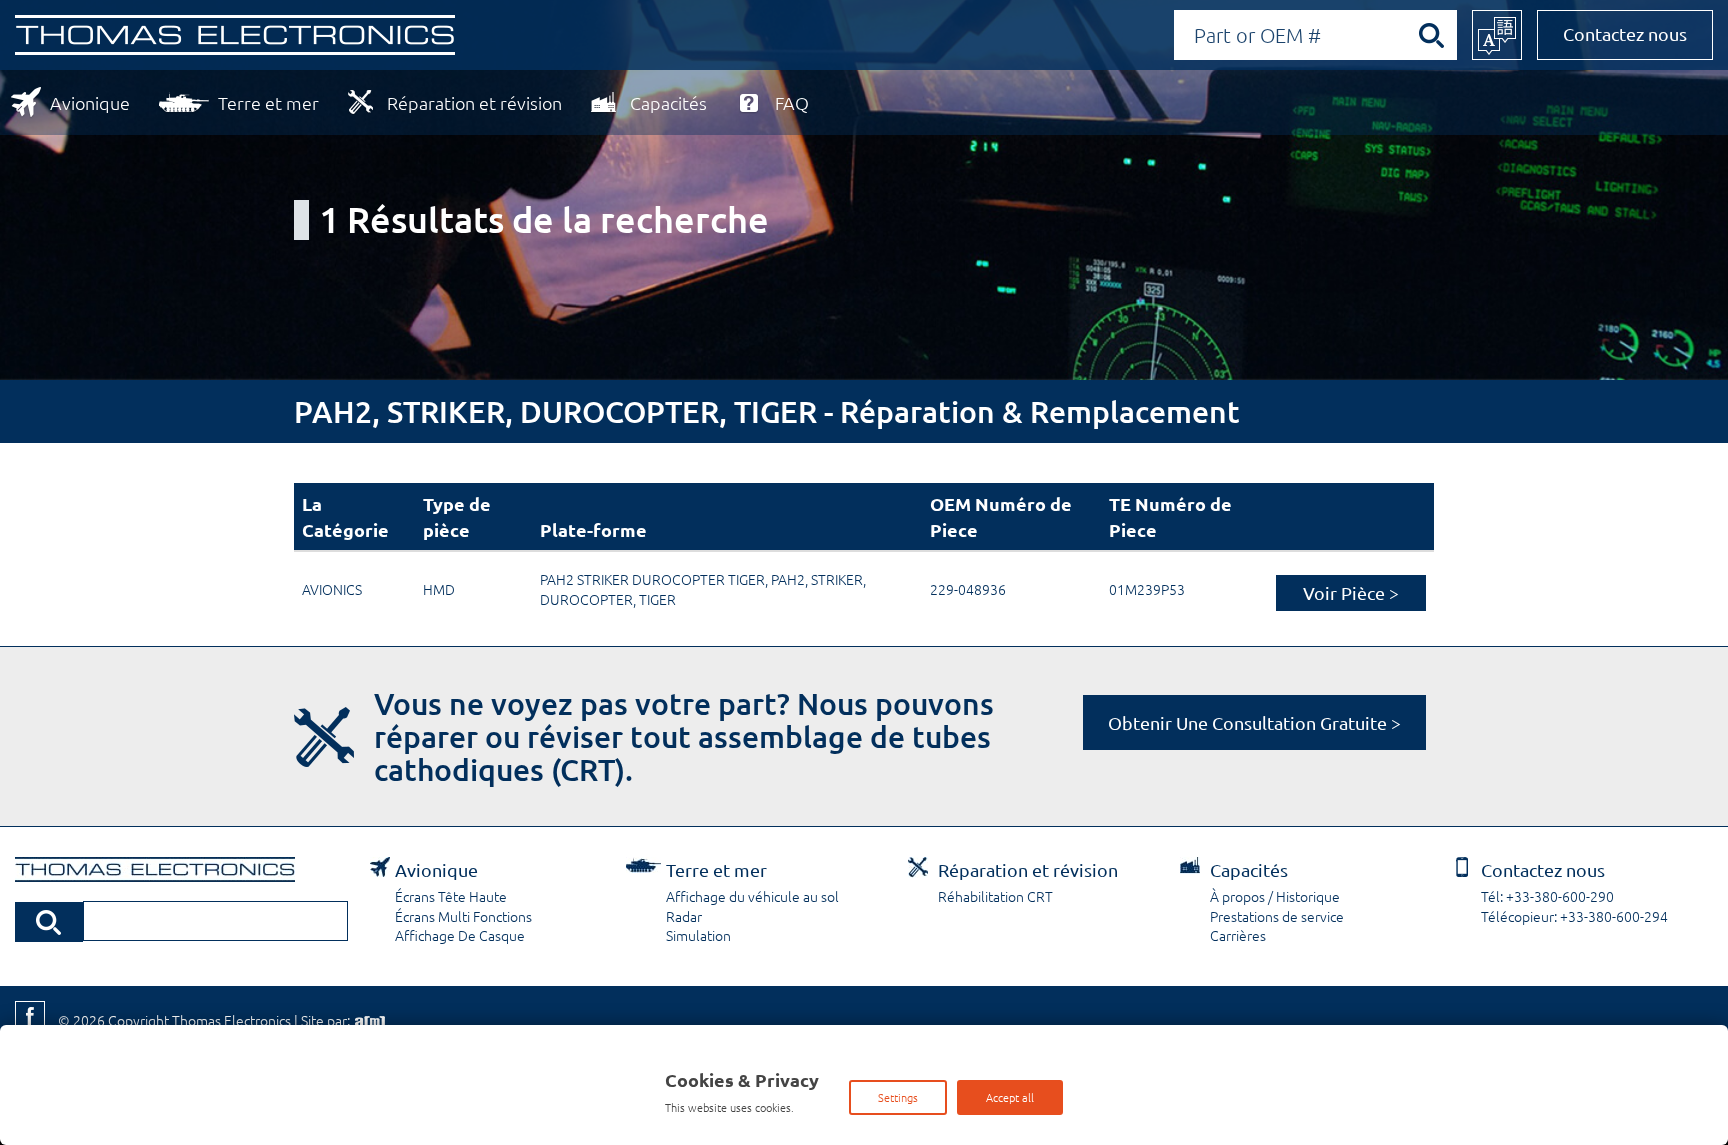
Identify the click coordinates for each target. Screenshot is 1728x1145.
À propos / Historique (1275, 896)
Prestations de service (1277, 916)
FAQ (792, 102)
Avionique (90, 102)
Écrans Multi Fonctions (463, 916)
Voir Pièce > (1351, 592)
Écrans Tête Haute (451, 896)
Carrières (1238, 935)
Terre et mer (268, 102)
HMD (439, 589)
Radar (684, 916)
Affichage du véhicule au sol (752, 896)
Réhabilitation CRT (995, 896)
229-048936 (968, 589)
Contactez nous (1625, 33)
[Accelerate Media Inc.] (368, 1020)
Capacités (668, 102)
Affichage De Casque (460, 935)
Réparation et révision (474, 102)
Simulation (698, 935)
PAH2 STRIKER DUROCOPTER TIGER (652, 579)
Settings (898, 1097)
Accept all (1010, 1097)
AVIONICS (332, 589)
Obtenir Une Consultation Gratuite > (1254, 722)
